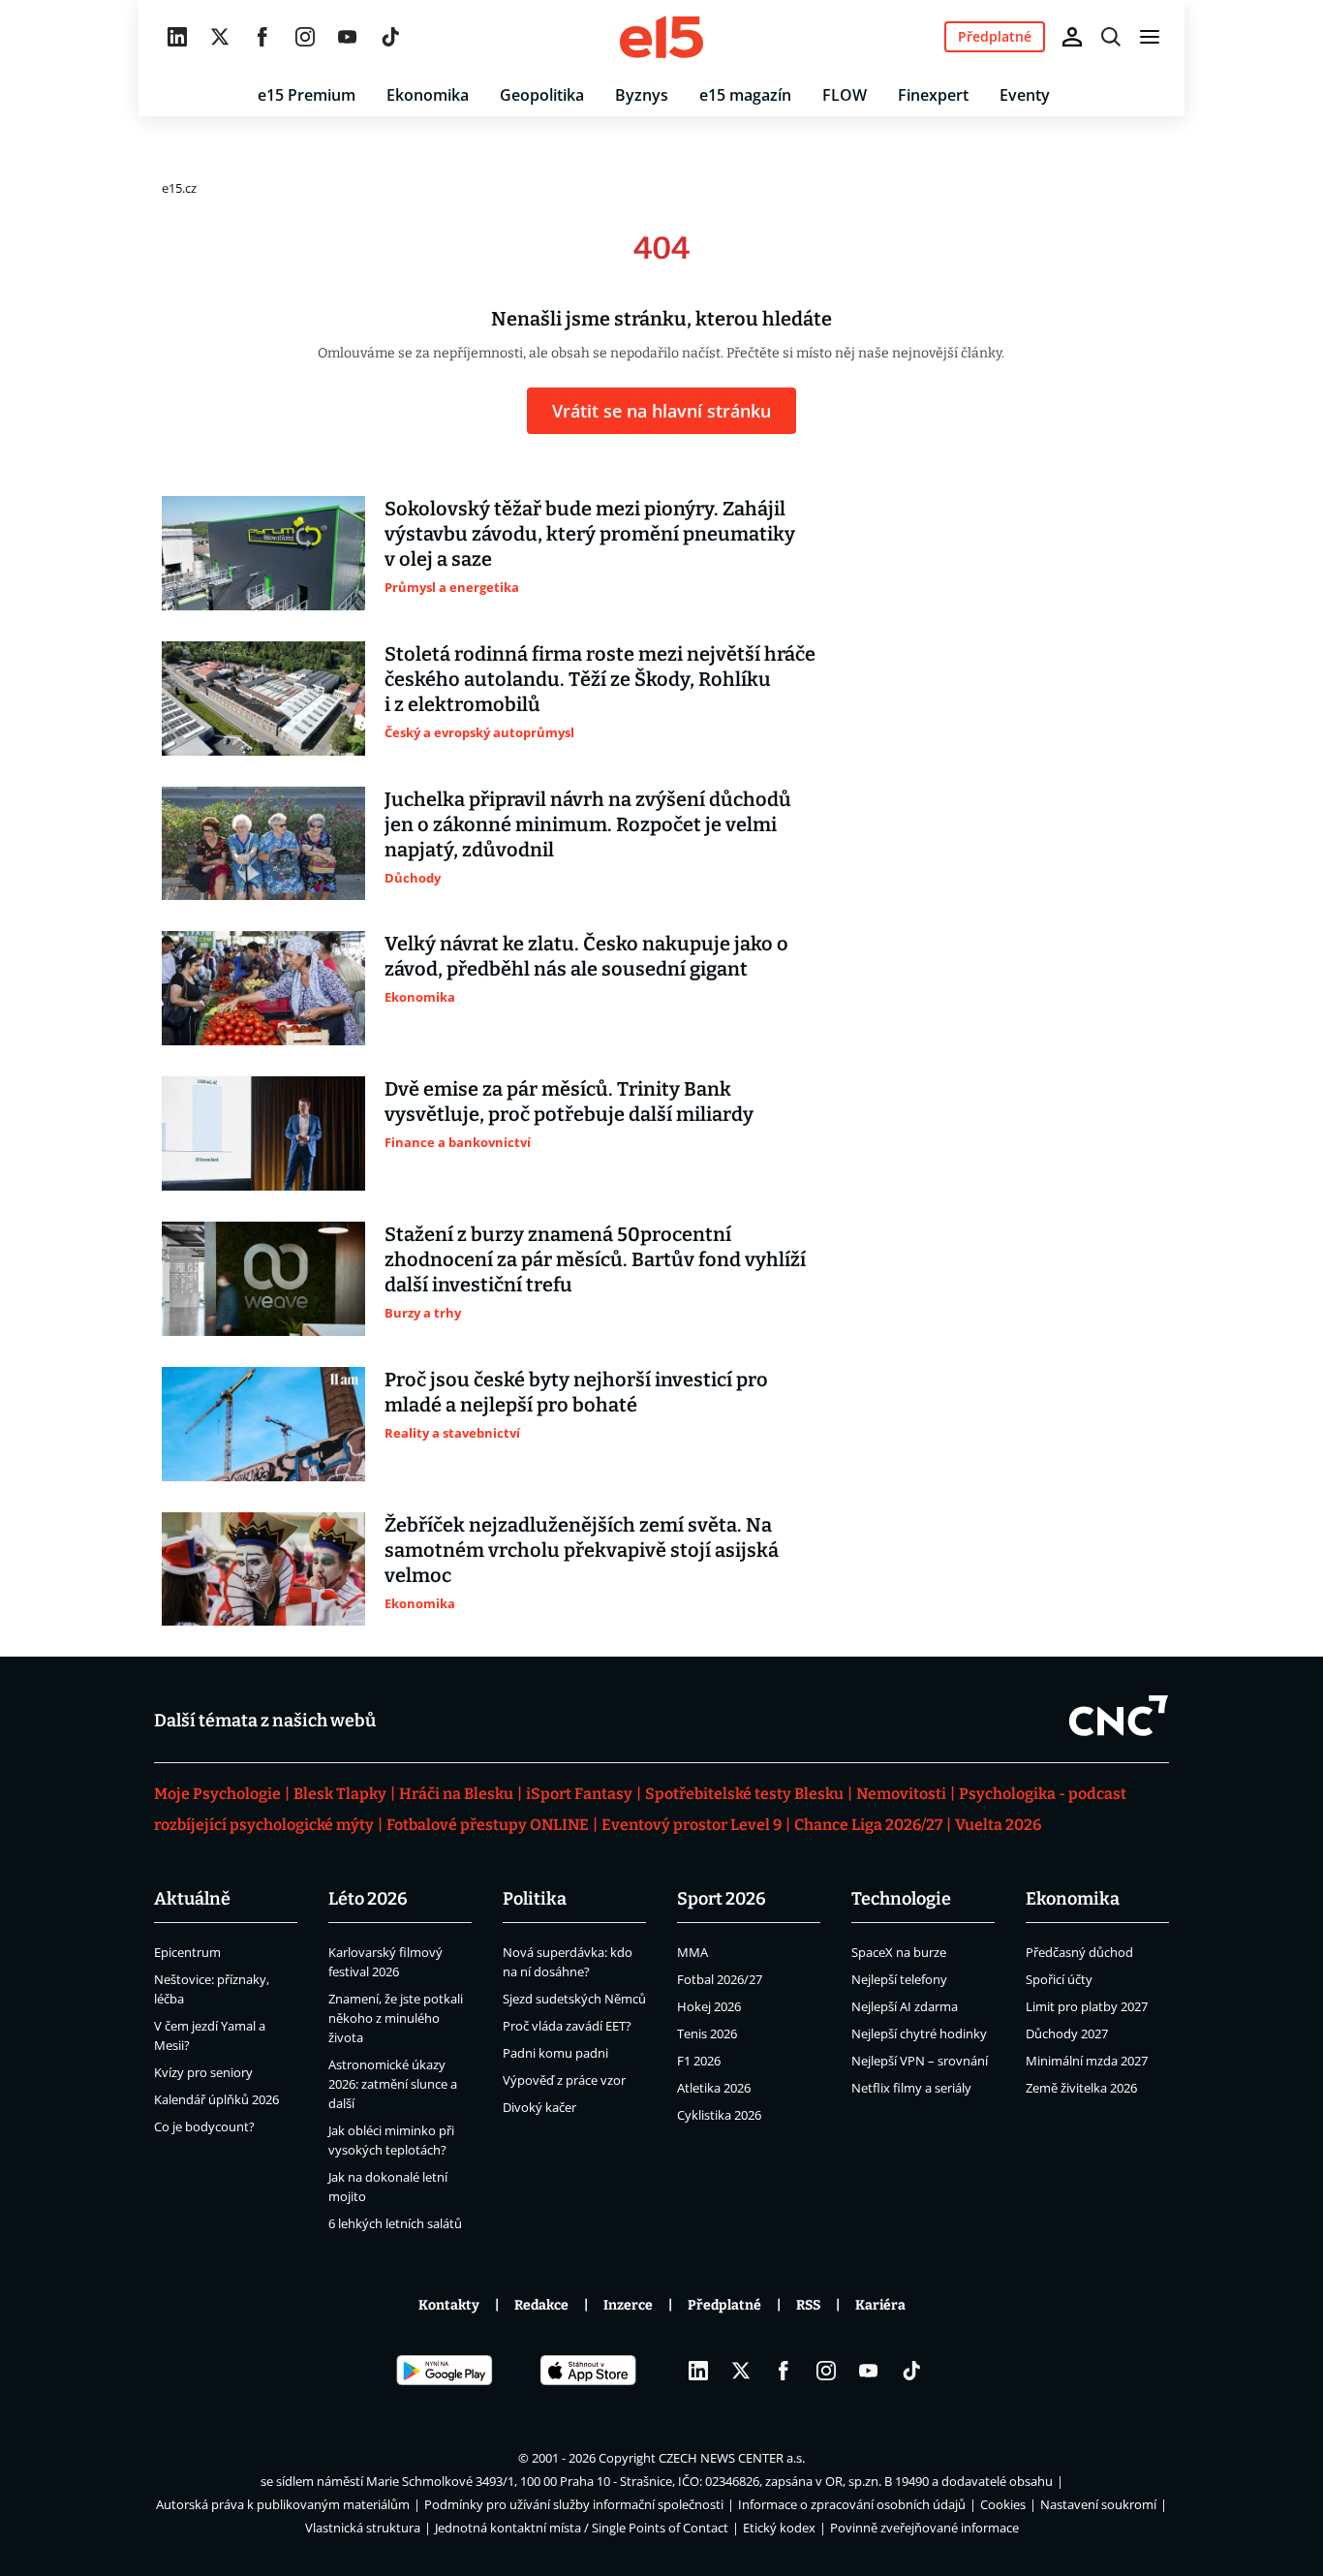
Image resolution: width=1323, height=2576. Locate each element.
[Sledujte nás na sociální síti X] (220, 37)
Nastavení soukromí (1098, 2504)
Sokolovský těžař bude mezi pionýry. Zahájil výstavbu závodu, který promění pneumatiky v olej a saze (590, 534)
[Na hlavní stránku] (661, 37)
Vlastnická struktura (363, 2528)
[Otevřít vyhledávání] (1111, 37)
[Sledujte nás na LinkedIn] (177, 37)
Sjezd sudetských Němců (574, 1999)
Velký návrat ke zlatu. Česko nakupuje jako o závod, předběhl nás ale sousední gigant (586, 956)
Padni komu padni (555, 2053)
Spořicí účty (1059, 1979)
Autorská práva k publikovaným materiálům (283, 2504)
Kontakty (449, 2305)
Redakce (541, 2305)
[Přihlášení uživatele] (1072, 37)
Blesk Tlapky (340, 1794)
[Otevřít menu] (1150, 37)
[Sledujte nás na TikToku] (390, 37)
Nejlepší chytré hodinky (919, 2033)
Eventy (1025, 95)
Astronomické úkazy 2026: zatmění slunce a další (393, 2084)
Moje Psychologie (217, 1794)
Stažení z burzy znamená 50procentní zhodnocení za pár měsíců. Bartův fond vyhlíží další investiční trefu (595, 1259)
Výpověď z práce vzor (564, 2080)
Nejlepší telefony (899, 1979)
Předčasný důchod (1079, 1952)
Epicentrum (187, 1952)
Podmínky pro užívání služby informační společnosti (574, 2504)
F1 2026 (699, 2061)
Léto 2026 (368, 1899)
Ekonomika (428, 95)
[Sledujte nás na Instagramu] (305, 37)
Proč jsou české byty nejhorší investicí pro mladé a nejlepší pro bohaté (576, 1392)
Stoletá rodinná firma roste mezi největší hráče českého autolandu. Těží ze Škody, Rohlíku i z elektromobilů (600, 679)
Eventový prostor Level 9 (692, 1825)
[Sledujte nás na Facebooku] (262, 37)
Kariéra (880, 2305)
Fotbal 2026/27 (720, 1979)
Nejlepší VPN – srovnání (920, 2061)
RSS (808, 2305)
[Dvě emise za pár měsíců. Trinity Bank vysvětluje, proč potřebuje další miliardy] (263, 1133)
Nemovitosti (901, 1794)
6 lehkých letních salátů (395, 2223)
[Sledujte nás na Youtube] (348, 37)
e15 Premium (307, 95)
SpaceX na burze (899, 1952)
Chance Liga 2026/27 (868, 1825)
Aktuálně (192, 1899)
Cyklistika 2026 (719, 2115)
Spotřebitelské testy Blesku (744, 1794)
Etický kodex (779, 2528)
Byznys (642, 95)
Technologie (901, 1899)
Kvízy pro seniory (203, 2072)
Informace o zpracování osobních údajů (852, 2504)
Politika (535, 1899)
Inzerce (628, 2305)
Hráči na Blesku (456, 1794)
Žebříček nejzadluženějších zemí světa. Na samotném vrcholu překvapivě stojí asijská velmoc (582, 1550)
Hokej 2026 (709, 2006)
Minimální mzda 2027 (1087, 2061)
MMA (692, 1952)
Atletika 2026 (714, 2088)
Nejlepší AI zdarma (905, 2006)
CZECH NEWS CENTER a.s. (732, 2458)
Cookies (1003, 2504)
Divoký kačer (539, 2107)
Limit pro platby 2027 (1087, 2006)
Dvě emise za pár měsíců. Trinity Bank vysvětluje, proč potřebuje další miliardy (569, 1102)
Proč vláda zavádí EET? (567, 2026)
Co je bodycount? (204, 2126)
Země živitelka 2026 (1081, 2088)
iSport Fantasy (579, 1794)
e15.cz (179, 188)
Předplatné (724, 2305)
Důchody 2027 (1067, 2033)
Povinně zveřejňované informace (924, 2528)
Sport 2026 (722, 1899)
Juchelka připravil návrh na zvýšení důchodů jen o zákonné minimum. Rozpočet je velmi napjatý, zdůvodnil (588, 824)
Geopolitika (542, 95)
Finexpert (933, 95)
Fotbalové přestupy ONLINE (488, 1825)
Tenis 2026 (707, 2033)
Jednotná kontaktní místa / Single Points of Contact (582, 2528)
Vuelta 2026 (998, 1825)
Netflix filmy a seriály (911, 2088)
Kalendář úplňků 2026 (216, 2099)
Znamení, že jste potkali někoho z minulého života (396, 2018)
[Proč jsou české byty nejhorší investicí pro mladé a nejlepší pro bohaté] (263, 1424)
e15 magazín (745, 95)
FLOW (845, 95)
